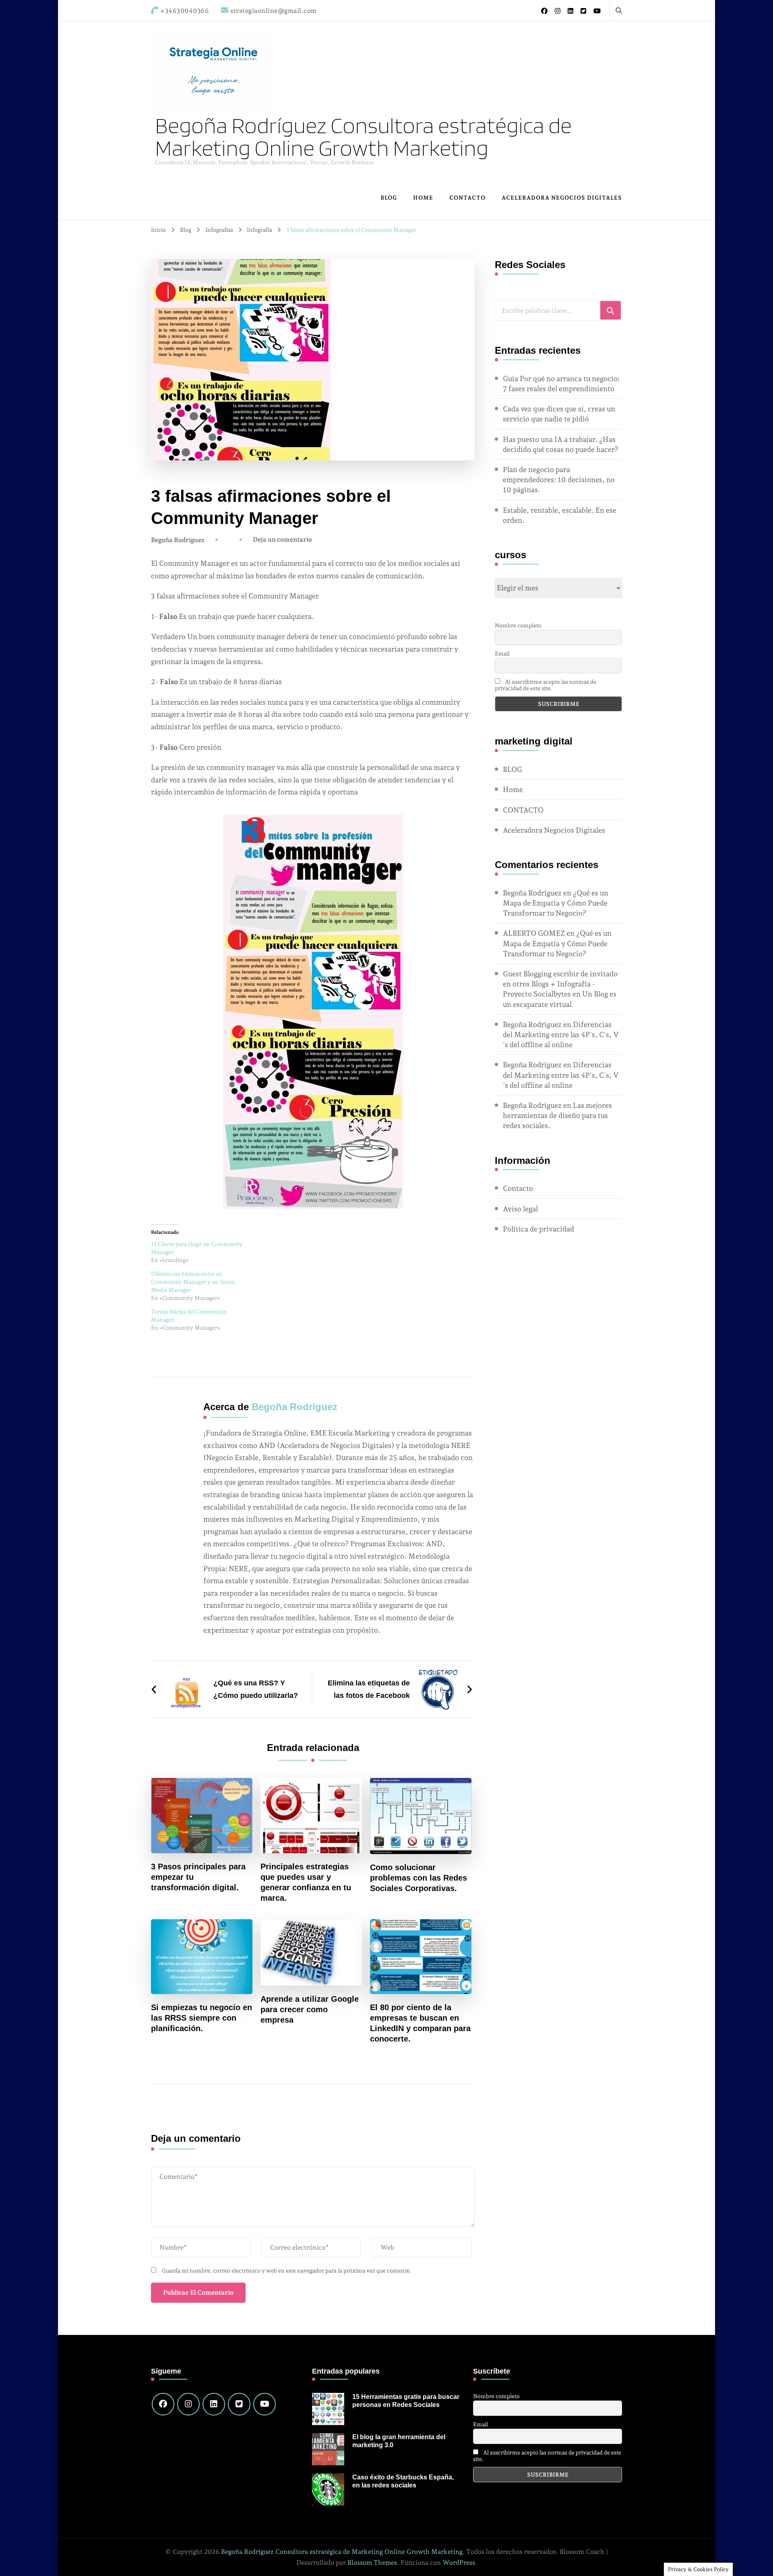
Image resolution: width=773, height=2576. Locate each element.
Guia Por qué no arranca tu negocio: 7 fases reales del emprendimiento (561, 384)
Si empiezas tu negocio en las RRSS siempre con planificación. (202, 2018)
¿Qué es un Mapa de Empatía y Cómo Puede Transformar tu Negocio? (556, 903)
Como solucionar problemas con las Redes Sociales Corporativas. (419, 1878)
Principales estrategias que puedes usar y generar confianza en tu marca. (306, 1882)
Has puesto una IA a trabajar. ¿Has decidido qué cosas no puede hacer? (561, 444)
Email (502, 654)
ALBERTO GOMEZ (534, 933)
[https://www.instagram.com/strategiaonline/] (188, 2404)
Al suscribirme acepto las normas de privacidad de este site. (546, 685)
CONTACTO (467, 198)
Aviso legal (520, 1209)
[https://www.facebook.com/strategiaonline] (163, 2404)
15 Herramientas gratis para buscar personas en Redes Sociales (406, 2401)
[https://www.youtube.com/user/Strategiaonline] (265, 2404)
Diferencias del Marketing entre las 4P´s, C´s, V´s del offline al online (561, 1034)
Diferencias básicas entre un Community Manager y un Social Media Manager (193, 1282)
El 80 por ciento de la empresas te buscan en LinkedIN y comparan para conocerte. (420, 2023)
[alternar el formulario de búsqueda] (619, 11)
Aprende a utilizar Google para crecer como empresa (310, 2009)
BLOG (389, 198)
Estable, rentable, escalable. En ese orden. (560, 515)
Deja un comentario (282, 539)
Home (423, 198)
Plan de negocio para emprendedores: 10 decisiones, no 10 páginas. (559, 480)
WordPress (459, 2563)
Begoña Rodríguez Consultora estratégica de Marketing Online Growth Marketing (363, 136)
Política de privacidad (538, 1229)
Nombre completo (518, 625)
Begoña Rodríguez (178, 540)
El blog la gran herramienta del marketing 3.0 (399, 2441)
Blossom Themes (372, 2563)
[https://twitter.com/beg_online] (239, 2404)
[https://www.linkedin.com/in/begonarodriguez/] (214, 2404)
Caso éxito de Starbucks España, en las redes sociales (403, 2481)
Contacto (518, 1188)
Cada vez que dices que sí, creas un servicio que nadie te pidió (559, 414)
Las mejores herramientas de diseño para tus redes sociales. (557, 1115)
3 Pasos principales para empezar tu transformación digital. (198, 1877)
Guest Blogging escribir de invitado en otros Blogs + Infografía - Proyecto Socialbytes (560, 984)
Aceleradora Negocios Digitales (562, 198)
